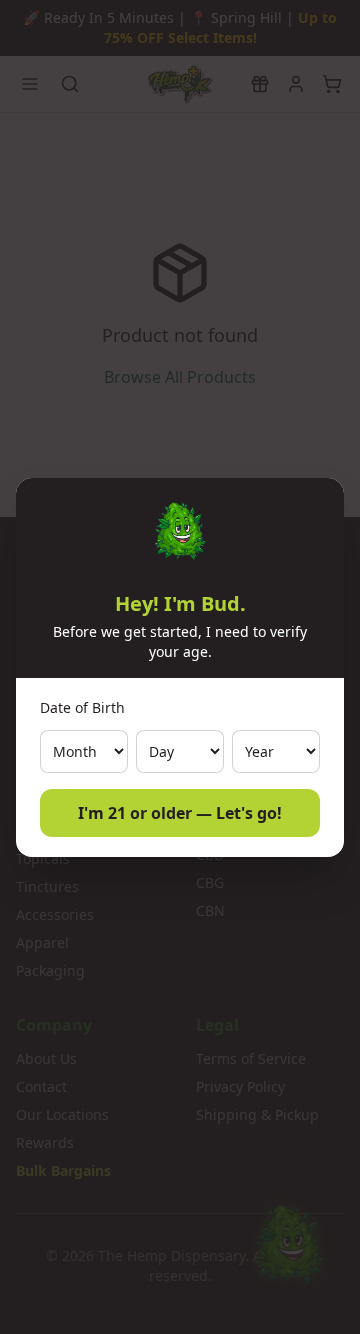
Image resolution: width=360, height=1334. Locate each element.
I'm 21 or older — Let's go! (180, 813)
